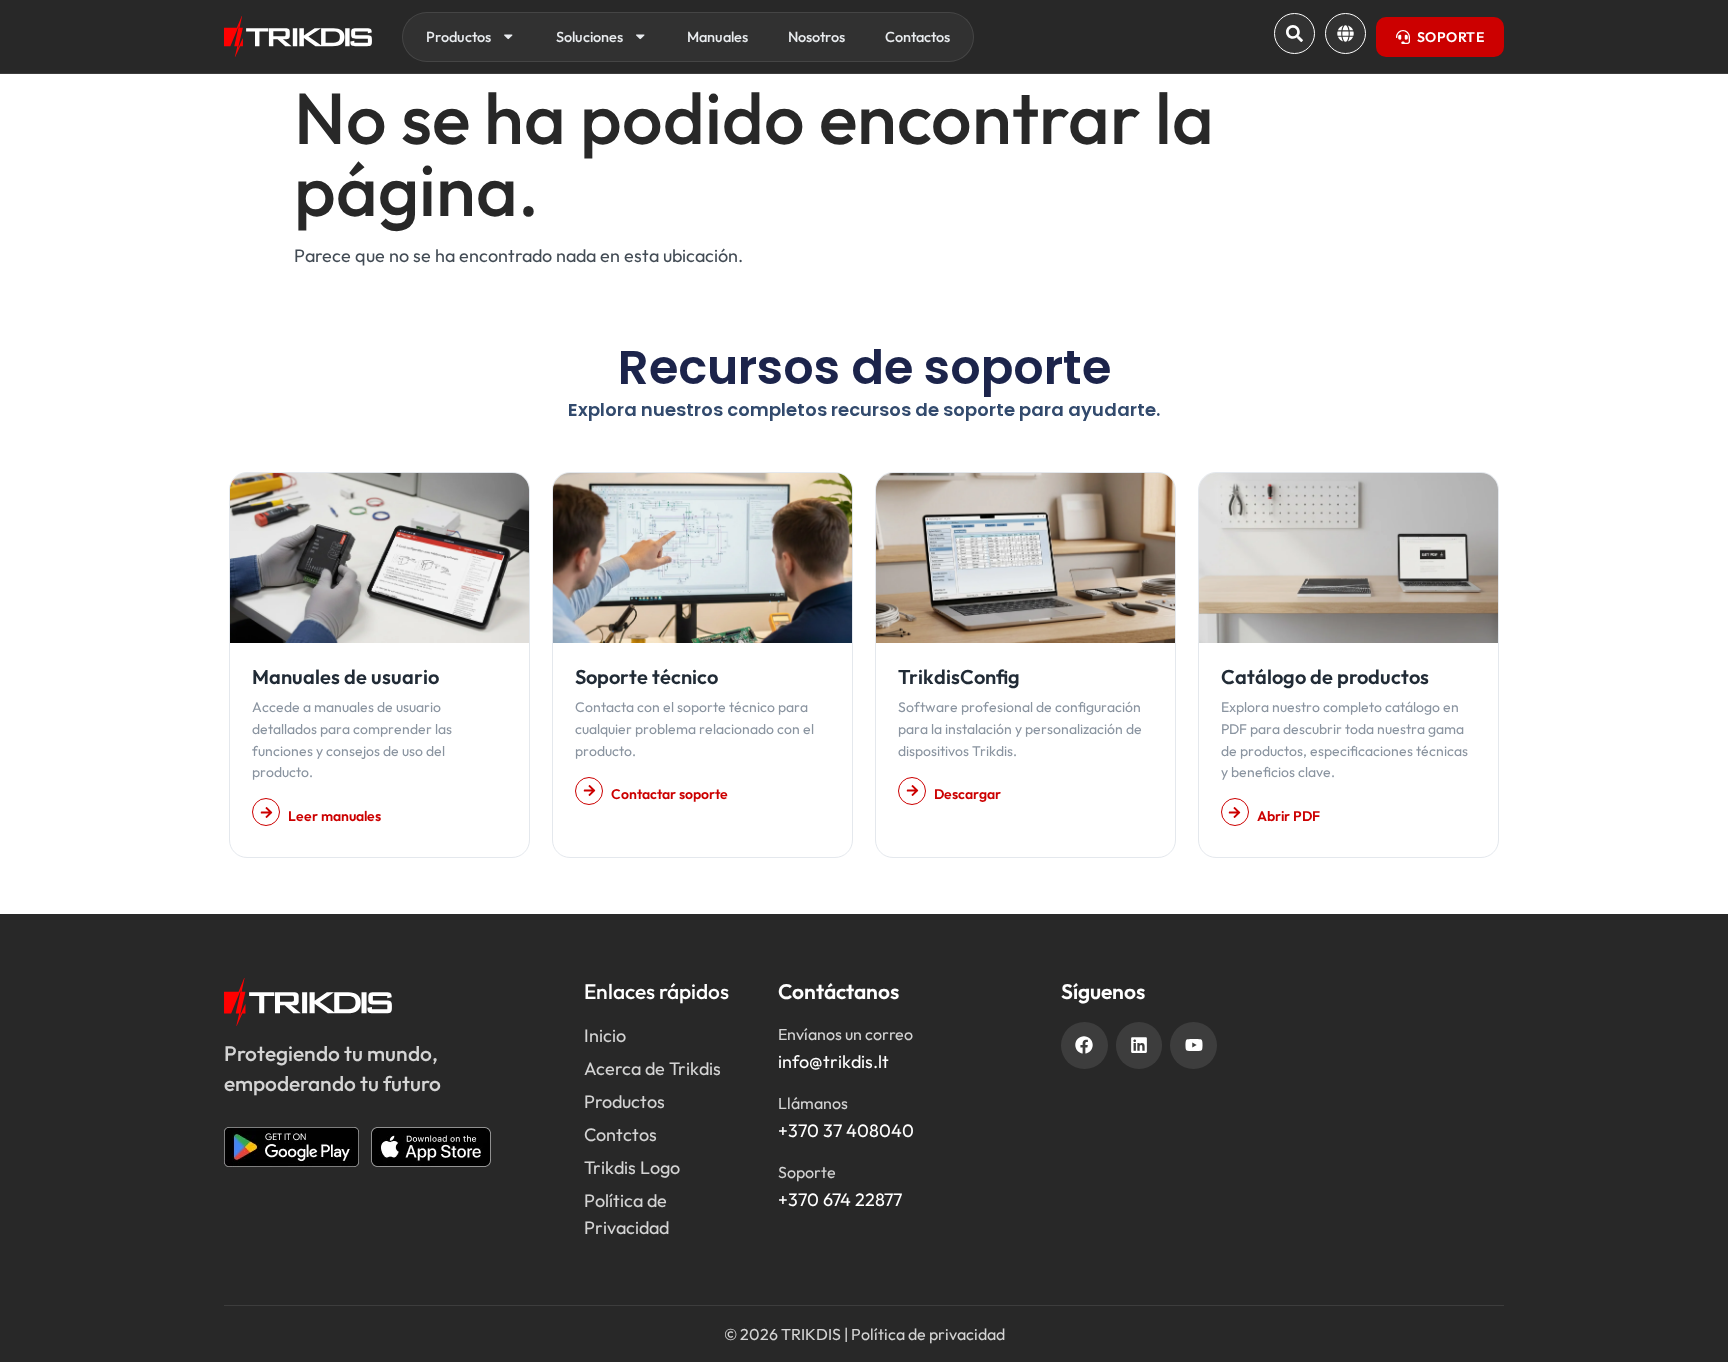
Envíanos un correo (845, 1034)
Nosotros (816, 36)
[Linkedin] (1139, 1045)
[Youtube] (1193, 1045)
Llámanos (813, 1103)
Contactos (917, 36)
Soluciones (589, 36)
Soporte (807, 1172)
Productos (458, 36)
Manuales (717, 36)
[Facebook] (1084, 1045)
